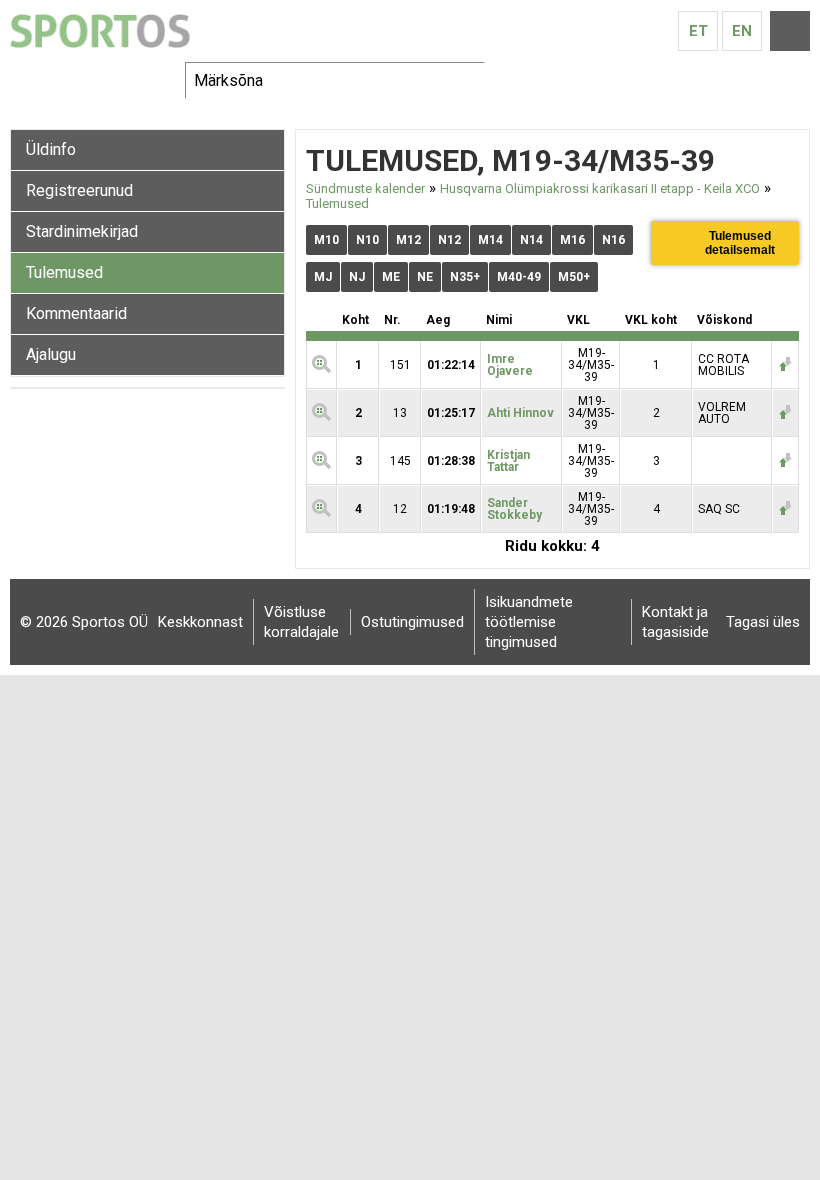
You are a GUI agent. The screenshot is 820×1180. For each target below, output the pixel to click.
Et (698, 31)
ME (391, 277)
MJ (323, 277)
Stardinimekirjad (82, 231)
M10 (326, 240)
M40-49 (519, 277)
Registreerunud (79, 190)
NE (425, 277)
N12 (449, 240)
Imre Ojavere (510, 365)
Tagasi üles (763, 622)
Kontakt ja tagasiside (675, 622)
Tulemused (64, 272)
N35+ (465, 277)
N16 (613, 240)
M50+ (574, 277)
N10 (367, 240)
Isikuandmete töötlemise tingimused (529, 622)
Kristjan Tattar (508, 461)
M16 (572, 240)
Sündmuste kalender (365, 188)
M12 (408, 240)
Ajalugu (51, 354)
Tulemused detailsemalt (740, 243)
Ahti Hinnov (520, 413)
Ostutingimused (412, 622)
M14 (490, 240)
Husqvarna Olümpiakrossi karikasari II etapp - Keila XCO (600, 188)
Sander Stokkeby (514, 509)
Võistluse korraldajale (301, 622)
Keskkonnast (200, 622)
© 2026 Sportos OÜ (84, 622)
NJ (357, 277)
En (742, 31)
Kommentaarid (76, 313)
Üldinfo (51, 149)
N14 (531, 240)
